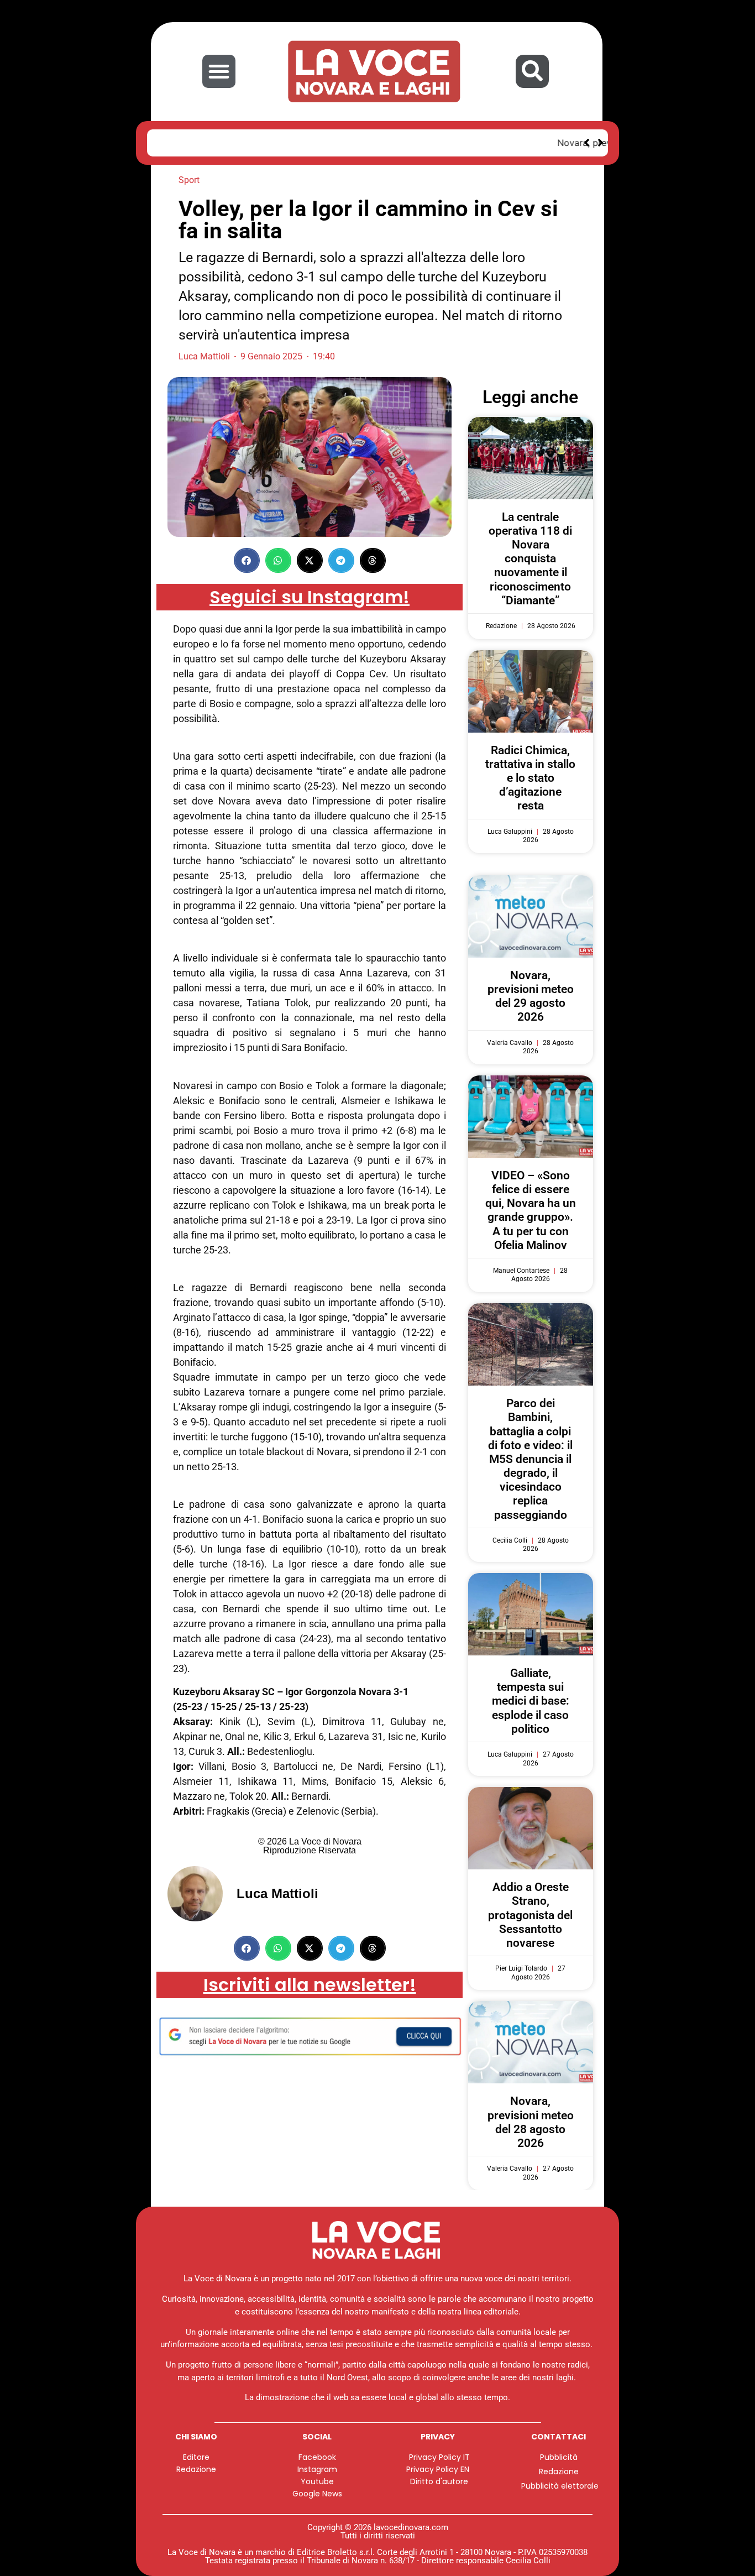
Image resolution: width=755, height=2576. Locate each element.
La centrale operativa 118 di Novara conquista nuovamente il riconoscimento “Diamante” (530, 559)
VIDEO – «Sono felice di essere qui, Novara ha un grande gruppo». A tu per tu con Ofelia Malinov (531, 1210)
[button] (219, 71)
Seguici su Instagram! (310, 597)
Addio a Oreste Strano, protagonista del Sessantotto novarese (530, 1915)
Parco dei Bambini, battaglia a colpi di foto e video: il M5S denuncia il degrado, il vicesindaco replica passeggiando (530, 1459)
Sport (189, 180)
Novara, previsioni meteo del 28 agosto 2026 (531, 2122)
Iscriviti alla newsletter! (310, 1985)
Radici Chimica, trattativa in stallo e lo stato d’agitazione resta (530, 778)
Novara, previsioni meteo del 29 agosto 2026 (260, 143)
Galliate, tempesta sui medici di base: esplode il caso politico (531, 1701)
